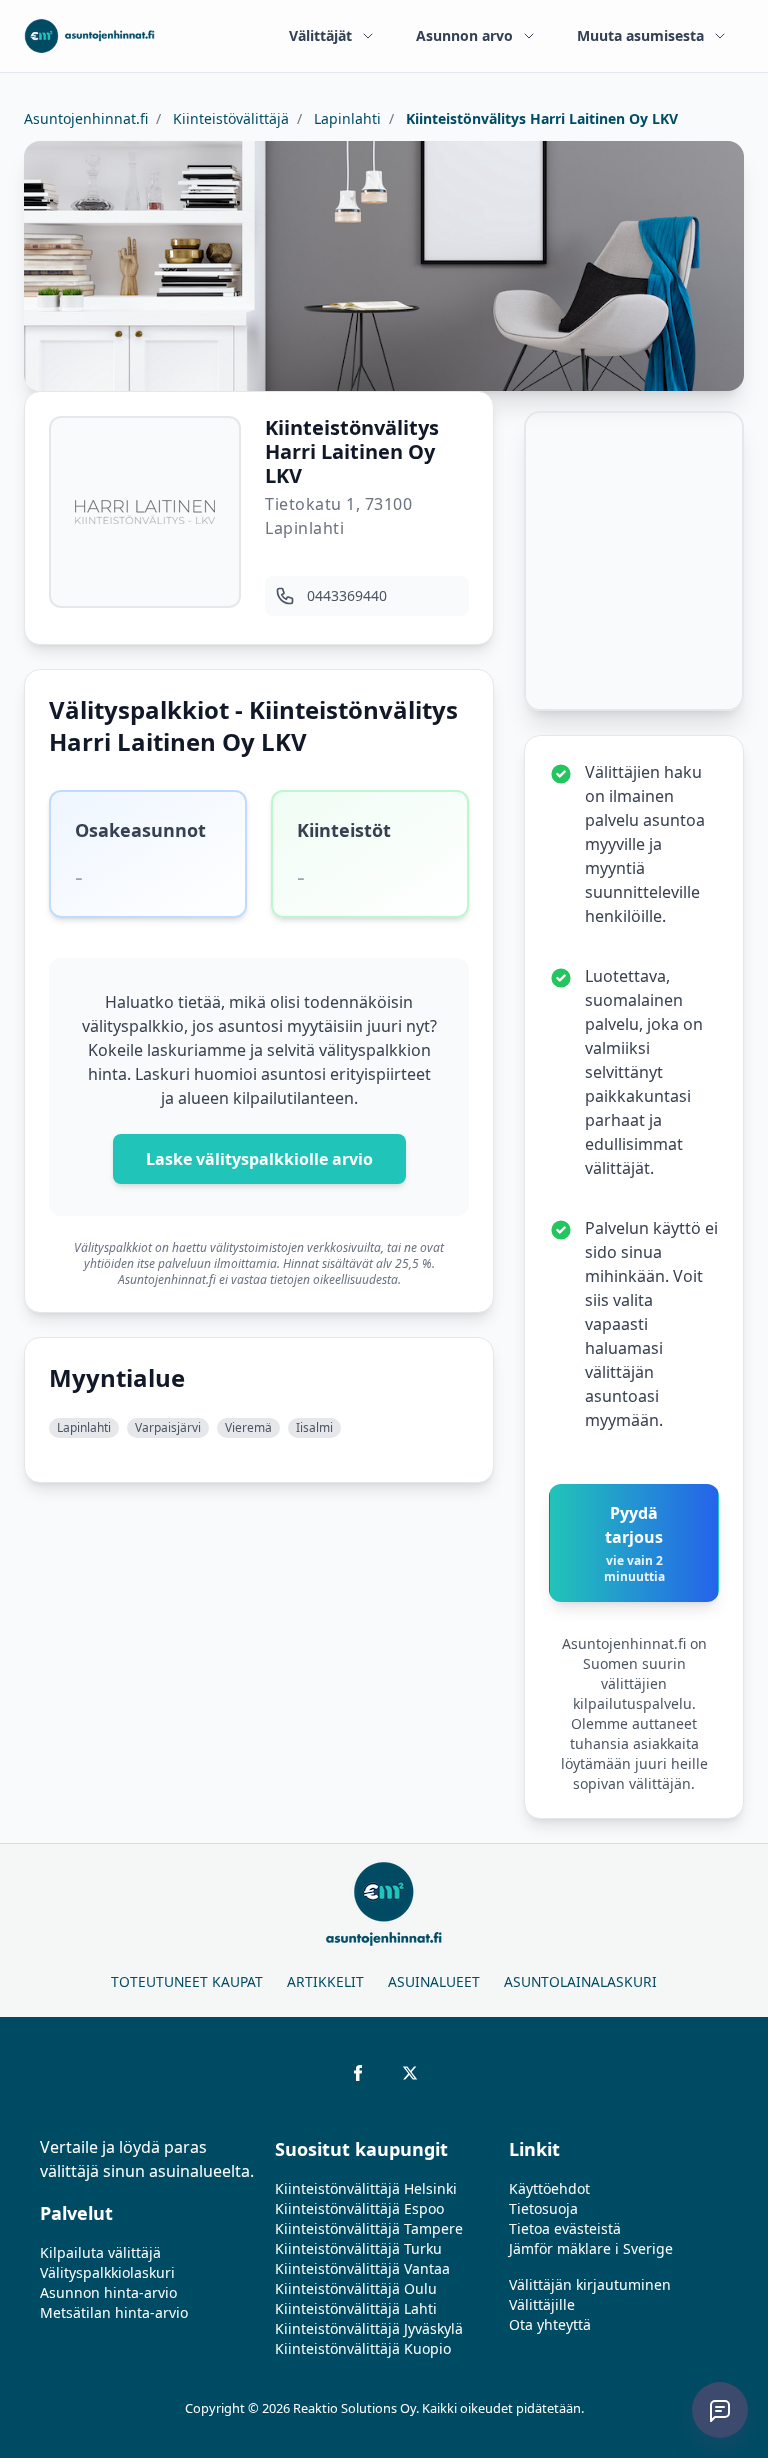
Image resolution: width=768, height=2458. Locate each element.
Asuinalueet (434, 1981)
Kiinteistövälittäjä (229, 118)
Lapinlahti (345, 118)
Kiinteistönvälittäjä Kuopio (363, 2348)
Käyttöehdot (549, 2188)
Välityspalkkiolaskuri (107, 2272)
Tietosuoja (543, 2208)
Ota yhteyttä (550, 2324)
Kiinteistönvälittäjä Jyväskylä (369, 2328)
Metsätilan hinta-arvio (114, 2312)
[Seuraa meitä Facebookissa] (358, 2073)
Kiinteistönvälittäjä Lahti (356, 2308)
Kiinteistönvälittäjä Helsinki (366, 2188)
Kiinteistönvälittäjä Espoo (359, 2208)
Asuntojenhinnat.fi (86, 118)
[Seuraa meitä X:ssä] (410, 2073)
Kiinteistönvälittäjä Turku (358, 2248)
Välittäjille (542, 2304)
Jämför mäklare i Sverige (591, 2248)
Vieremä (248, 1427)
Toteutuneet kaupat (187, 1981)
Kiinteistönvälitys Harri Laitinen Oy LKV (540, 118)
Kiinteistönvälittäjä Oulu (356, 2288)
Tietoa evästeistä (565, 2228)
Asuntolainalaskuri (580, 1981)
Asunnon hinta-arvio (108, 2292)
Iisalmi (314, 1427)
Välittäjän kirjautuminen (590, 2284)
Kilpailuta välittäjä (100, 2252)
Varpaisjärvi (168, 1427)
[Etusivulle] (89, 36)
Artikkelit (325, 1981)
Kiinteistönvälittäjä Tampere (369, 2228)
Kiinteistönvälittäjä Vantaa (362, 2268)
